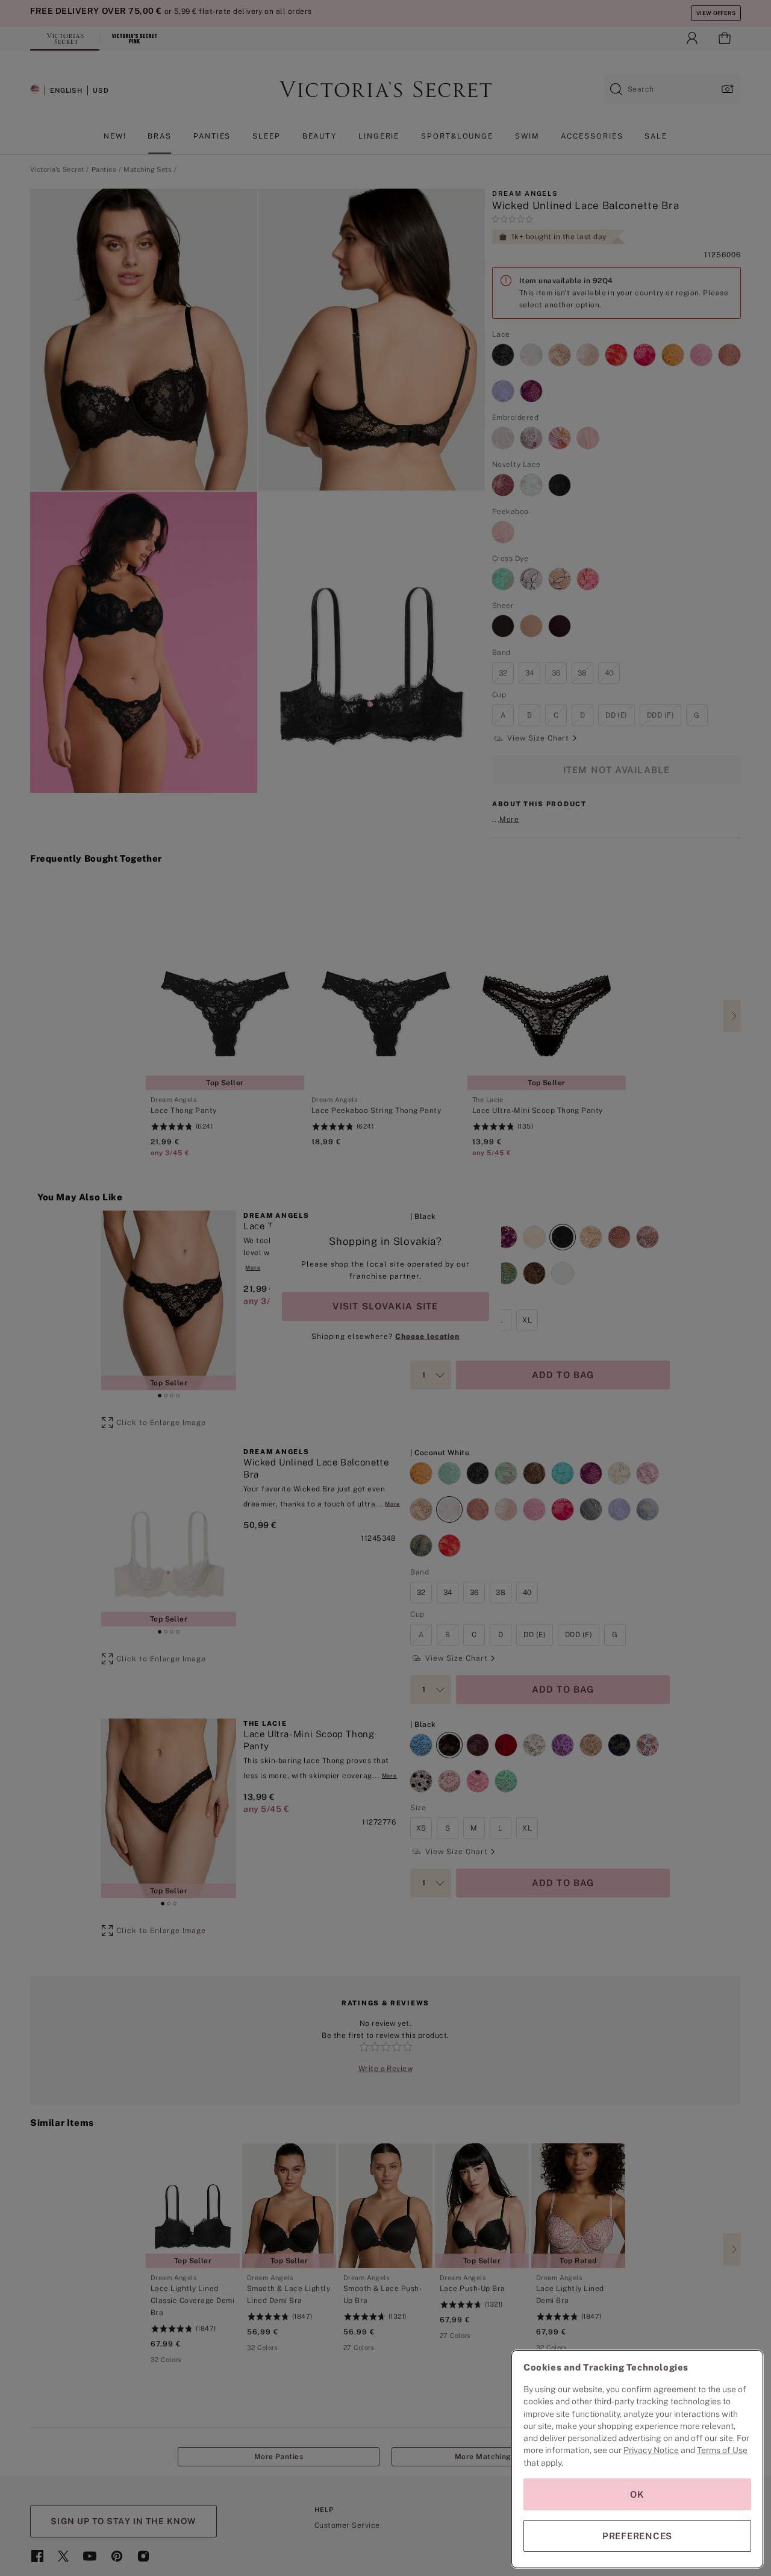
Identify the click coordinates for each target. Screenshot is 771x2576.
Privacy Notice (651, 2450)
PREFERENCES (637, 2536)
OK (637, 2494)
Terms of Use (722, 2450)
